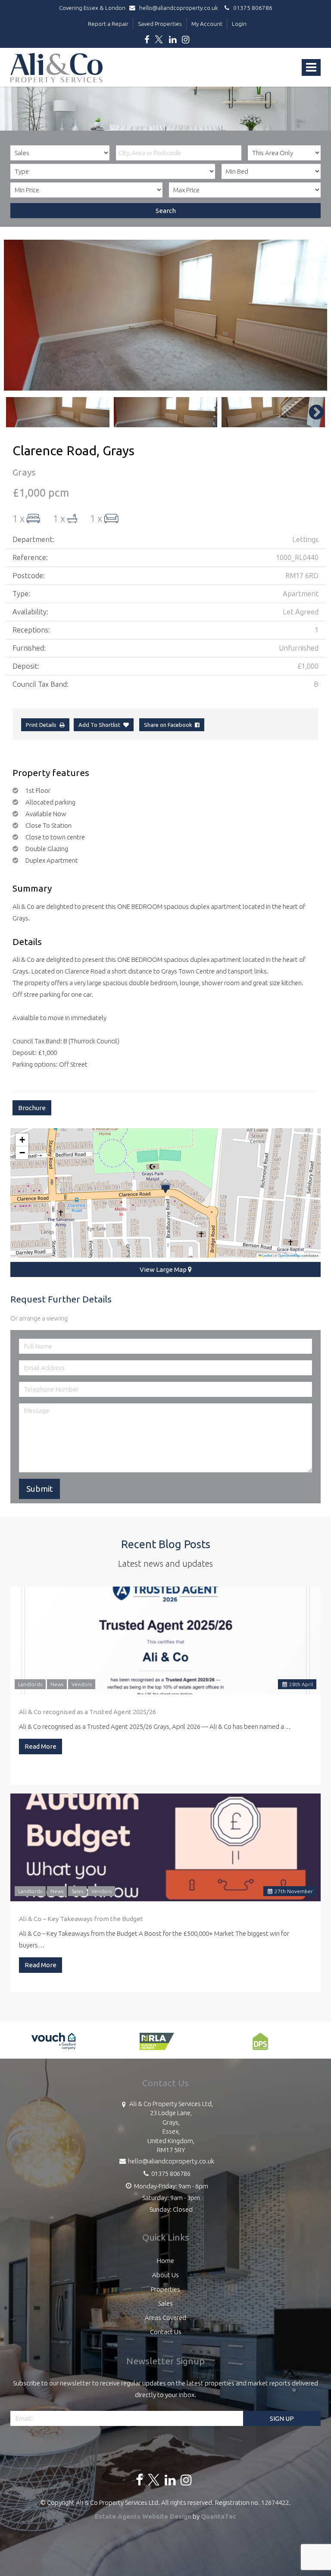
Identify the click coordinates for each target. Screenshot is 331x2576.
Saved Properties (160, 24)
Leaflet (267, 1255)
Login (239, 24)
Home (165, 2261)
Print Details (41, 725)
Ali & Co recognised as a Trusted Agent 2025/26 (87, 1712)
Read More (41, 1746)
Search (166, 211)
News (57, 1684)
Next (312, 315)
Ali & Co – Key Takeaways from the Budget (81, 1919)
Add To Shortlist (99, 725)
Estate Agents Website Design (143, 2516)
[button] (165, 1186)
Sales (77, 1891)
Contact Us (166, 2332)
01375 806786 (251, 8)
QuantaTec (219, 2516)
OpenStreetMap (289, 1255)
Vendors (82, 1684)
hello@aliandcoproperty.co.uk (179, 8)
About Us (165, 2275)
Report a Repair (108, 24)
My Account (207, 24)
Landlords (30, 1684)
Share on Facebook (169, 725)
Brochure (32, 1108)
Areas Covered (165, 2318)
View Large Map (164, 1269)
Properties (165, 2289)
